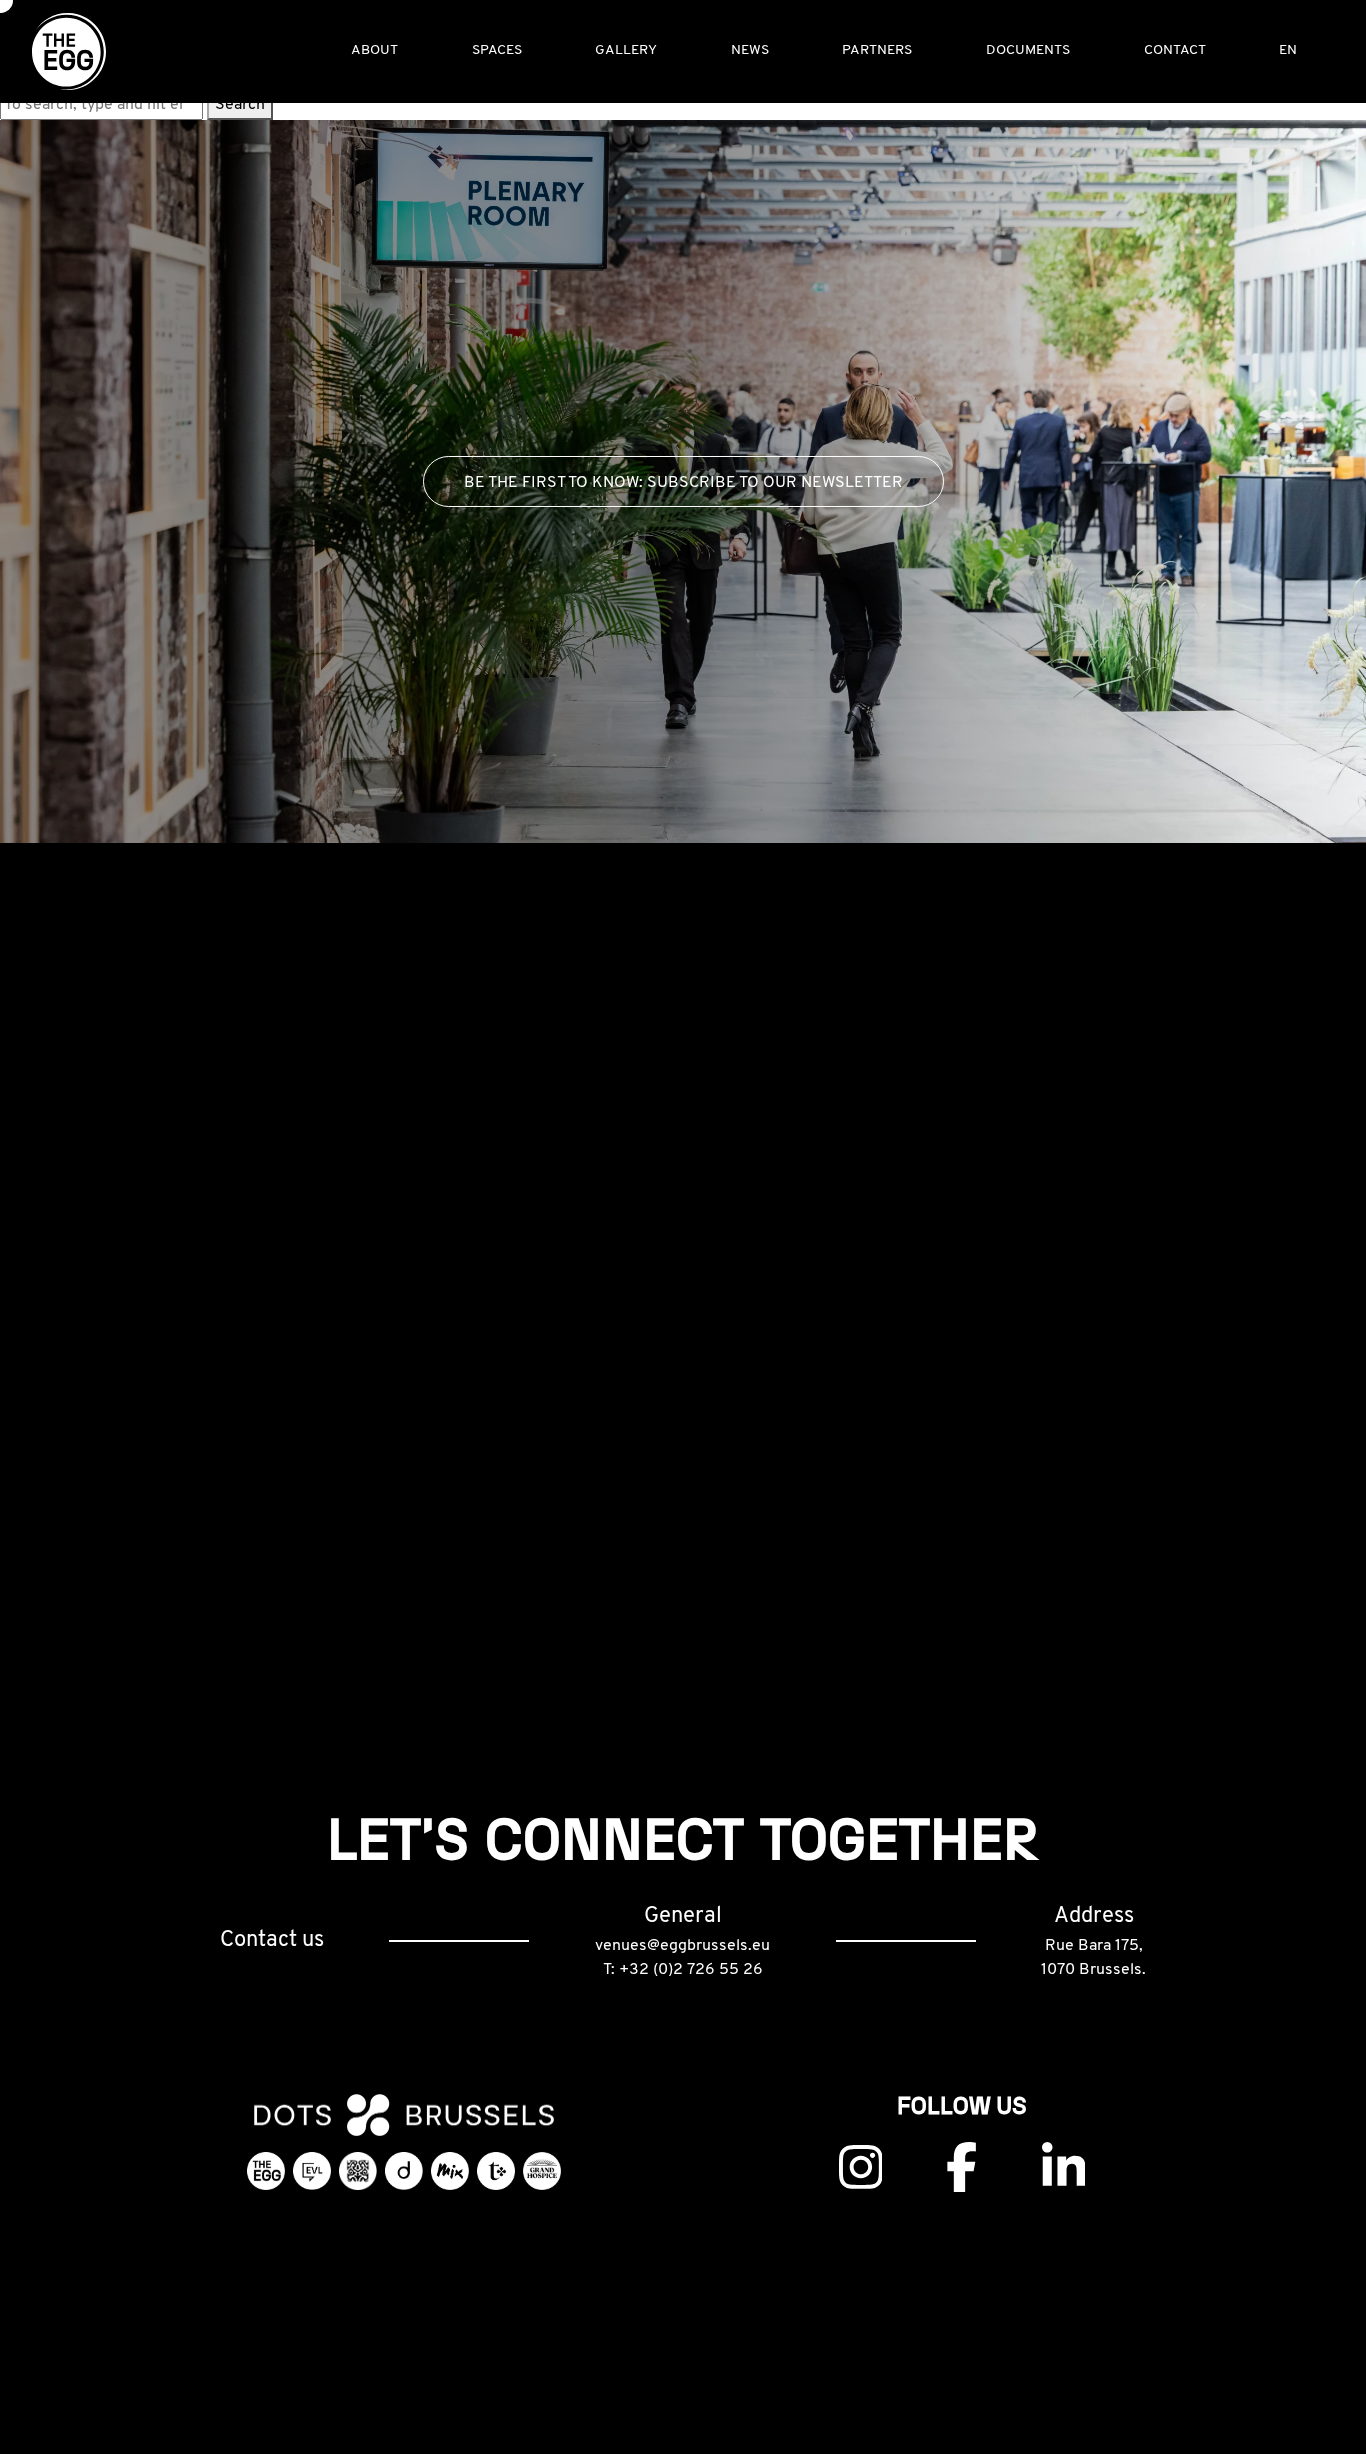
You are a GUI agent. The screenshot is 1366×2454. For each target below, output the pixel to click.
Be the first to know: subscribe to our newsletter (683, 483)
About (374, 50)
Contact (1175, 50)
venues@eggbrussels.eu (682, 1946)
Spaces (497, 50)
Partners (877, 50)
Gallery (626, 50)
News (750, 50)
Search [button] (240, 105)
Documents (1028, 50)
